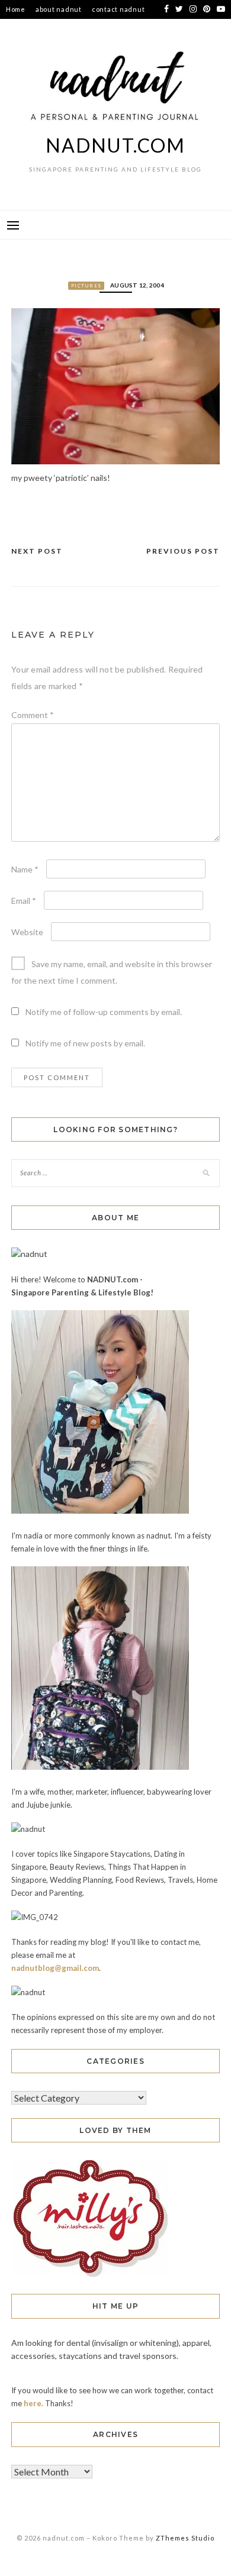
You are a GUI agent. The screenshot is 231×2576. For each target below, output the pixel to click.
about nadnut (59, 9)
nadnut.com (115, 145)
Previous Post (183, 551)
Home (16, 9)
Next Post (37, 551)
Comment (33, 715)
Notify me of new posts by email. (85, 1043)
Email (24, 901)
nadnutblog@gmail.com (55, 1968)
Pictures (86, 286)
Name (25, 869)
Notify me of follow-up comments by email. (104, 1012)
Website (27, 932)
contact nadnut (118, 9)
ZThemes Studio (185, 2538)
